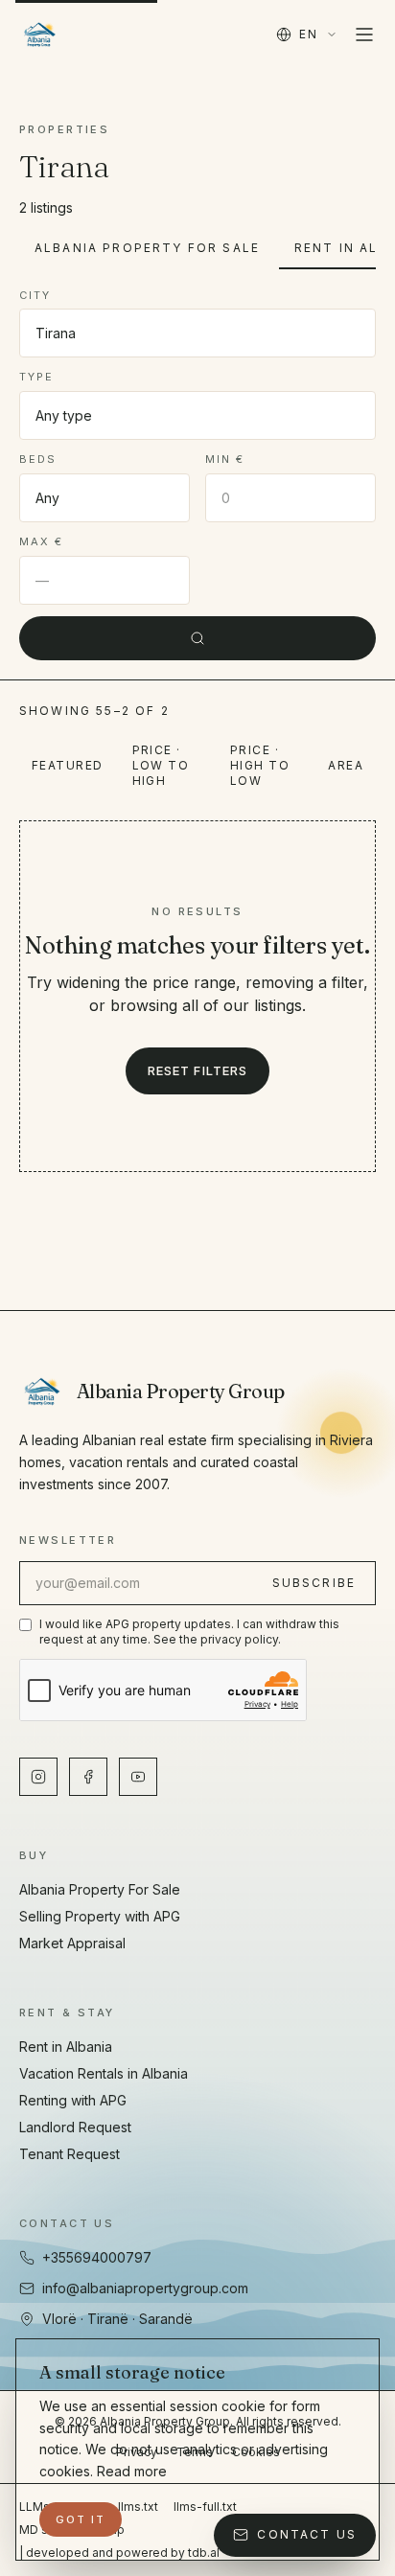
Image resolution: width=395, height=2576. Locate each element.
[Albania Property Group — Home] (40, 34)
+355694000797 (97, 2257)
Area (346, 765)
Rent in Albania (66, 2047)
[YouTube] (138, 1777)
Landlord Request (75, 2127)
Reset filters (197, 1070)
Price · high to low (260, 765)
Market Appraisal (72, 1943)
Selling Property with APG (100, 1916)
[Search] (197, 638)
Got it (81, 2519)
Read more (132, 2471)
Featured (68, 765)
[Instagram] (38, 1777)
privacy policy (239, 1639)
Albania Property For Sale (147, 248)
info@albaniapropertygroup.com (145, 2288)
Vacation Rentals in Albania (104, 2073)
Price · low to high (161, 765)
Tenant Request (70, 2154)
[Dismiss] (338, 2519)
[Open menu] (364, 34)
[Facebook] (88, 1777)
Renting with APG (73, 2100)
